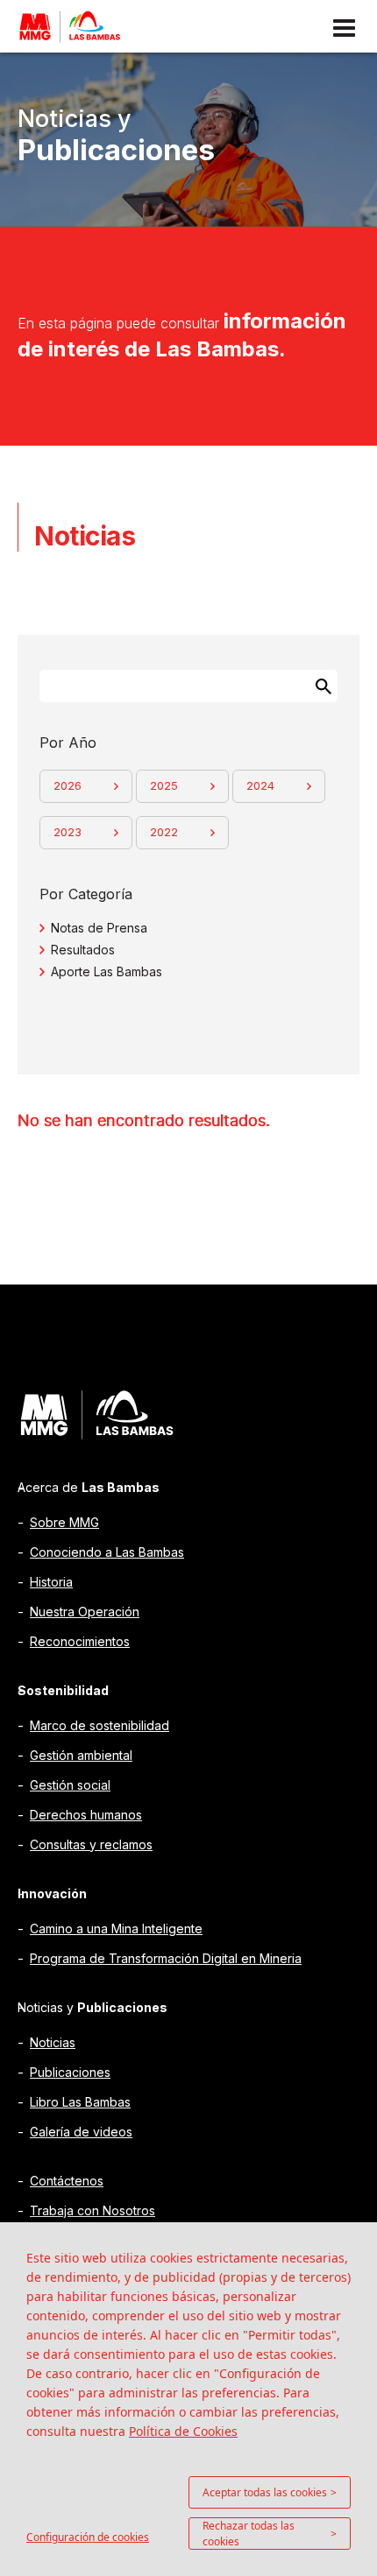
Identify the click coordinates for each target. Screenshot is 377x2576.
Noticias (53, 2042)
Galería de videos (81, 2132)
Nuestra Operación (85, 1612)
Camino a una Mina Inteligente (116, 1928)
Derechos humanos (86, 1815)
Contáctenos (67, 2181)
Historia (51, 1582)
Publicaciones (70, 2072)
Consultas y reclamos (91, 1844)
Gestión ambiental (81, 1755)
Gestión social (70, 1785)
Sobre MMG (64, 1522)
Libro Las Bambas (80, 2102)
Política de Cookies (183, 2431)
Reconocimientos (80, 1641)
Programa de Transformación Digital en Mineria (166, 1958)
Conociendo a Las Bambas (107, 1552)
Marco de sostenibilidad (100, 1725)
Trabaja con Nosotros (92, 2210)
